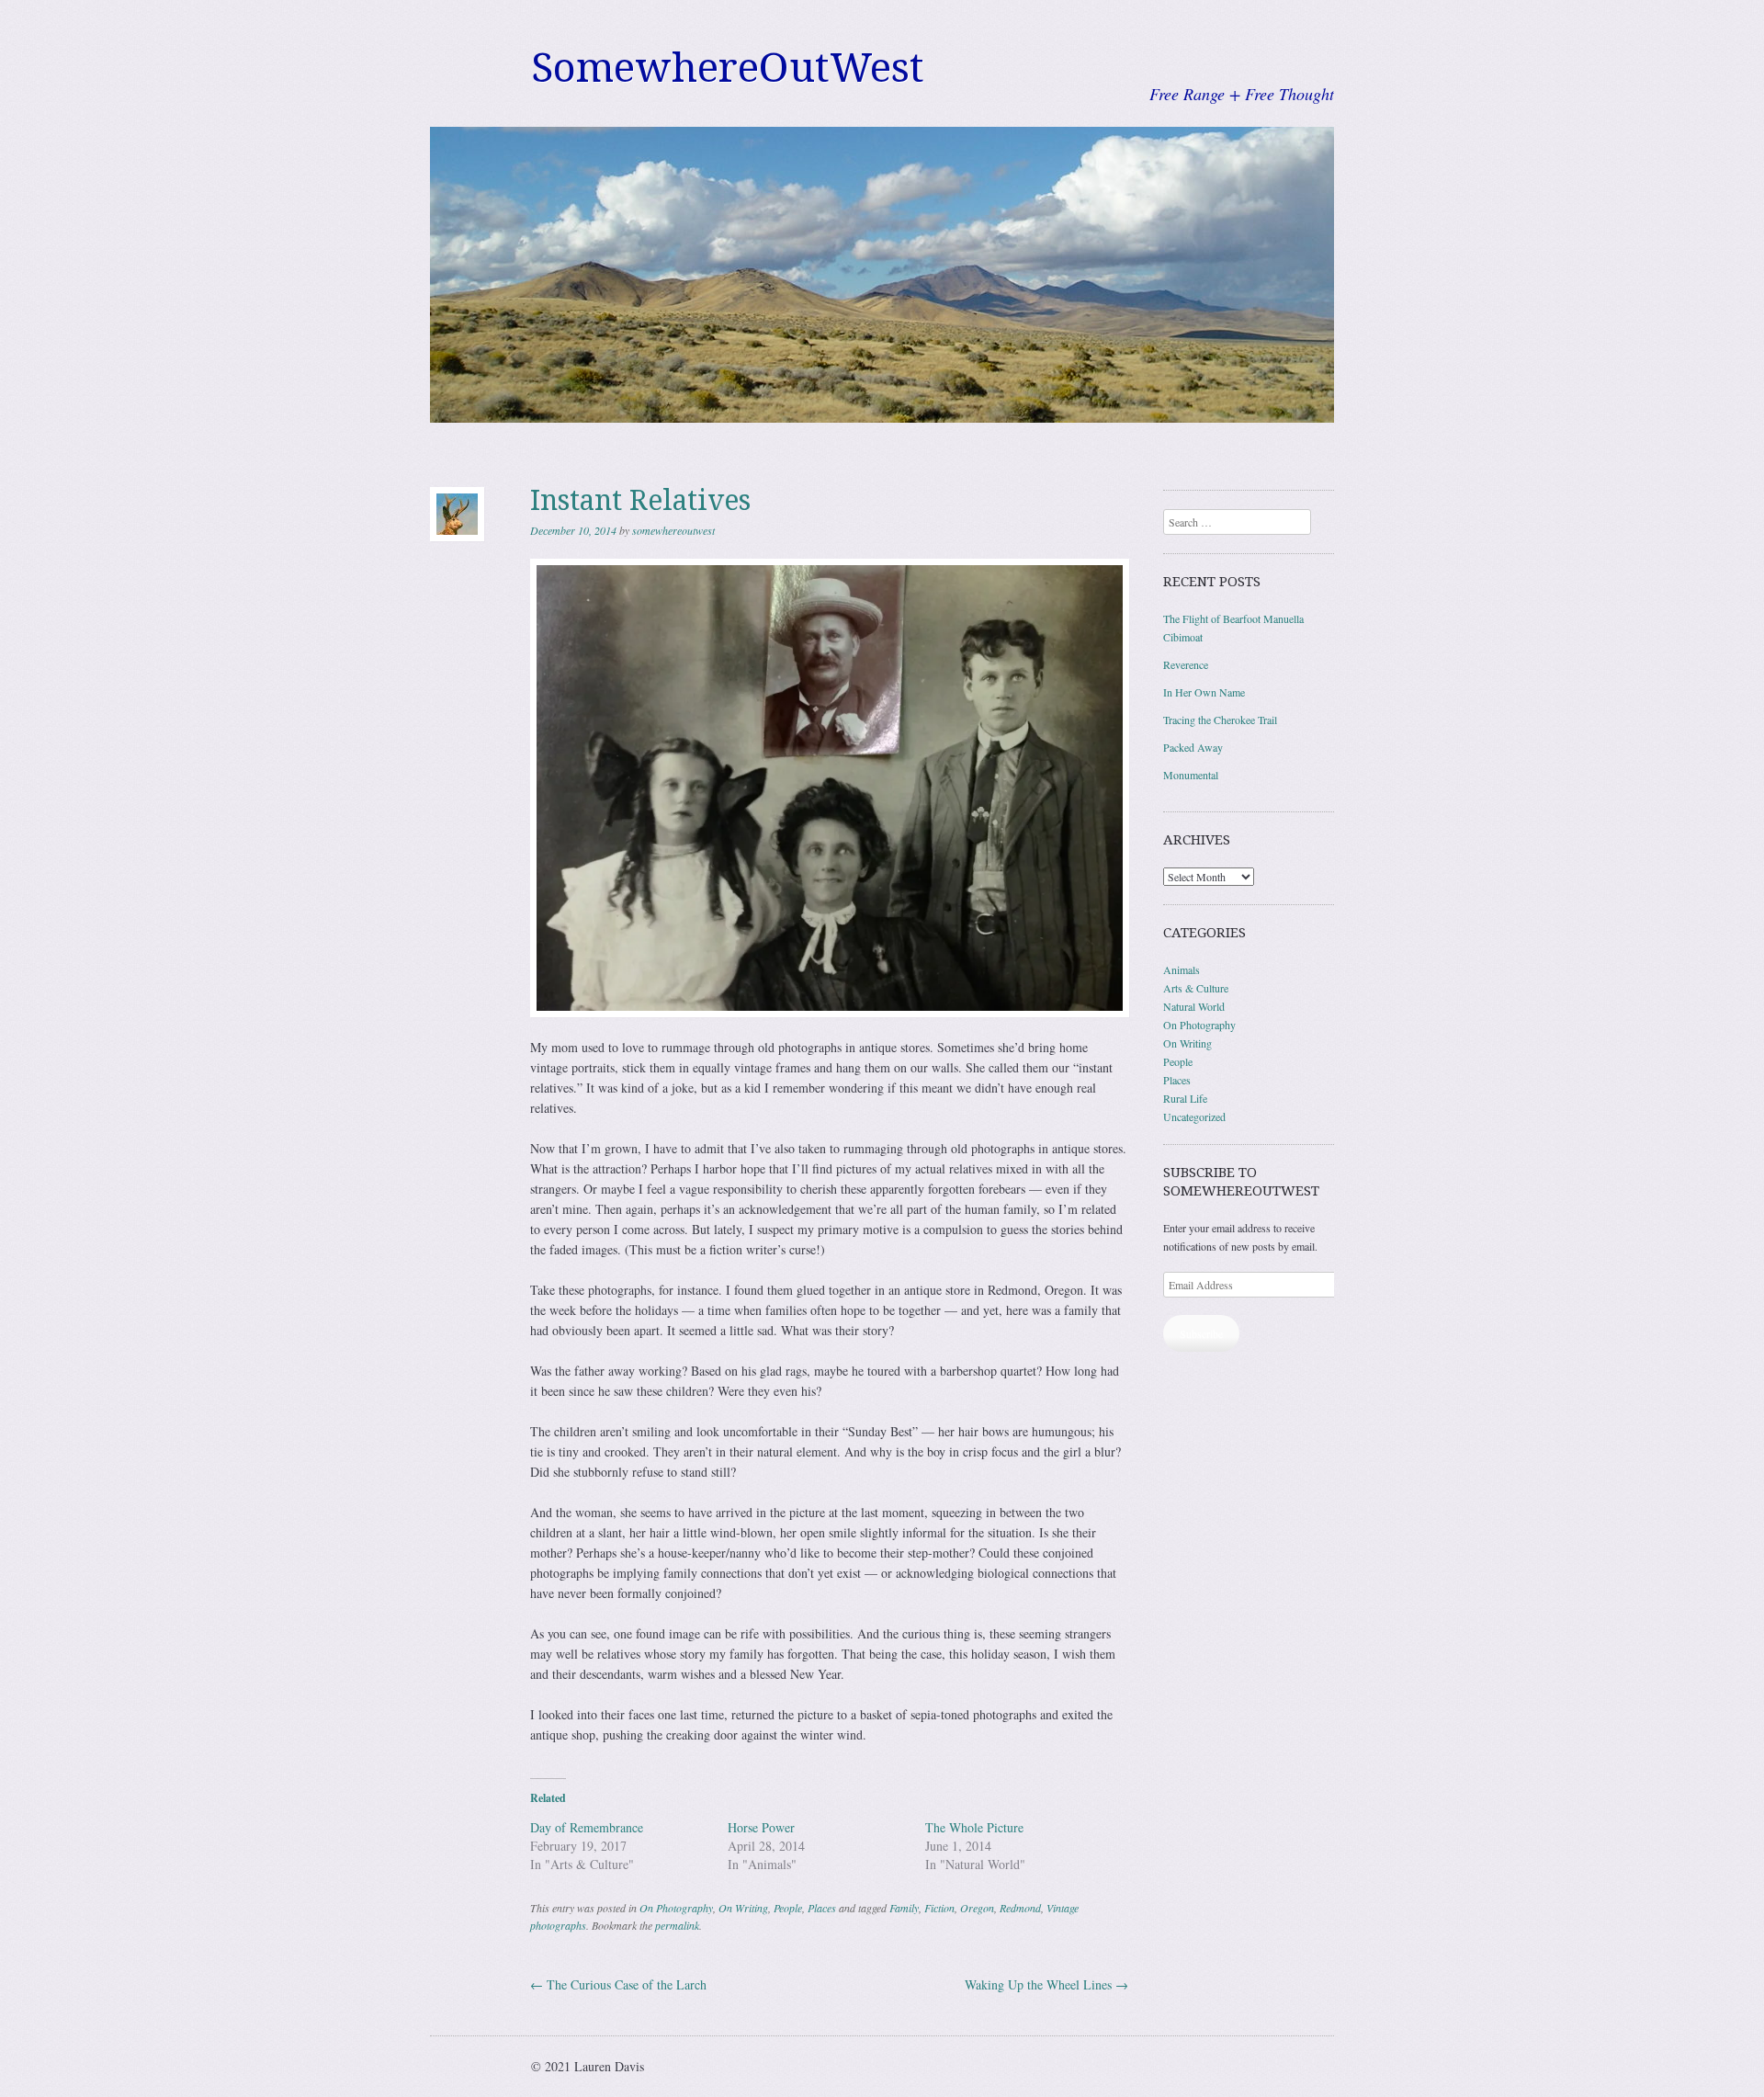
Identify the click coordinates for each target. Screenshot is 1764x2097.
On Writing (743, 1908)
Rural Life (1185, 1098)
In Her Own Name (1204, 692)
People (788, 1908)
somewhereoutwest (673, 530)
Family (904, 1908)
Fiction (939, 1908)
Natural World (1194, 1006)
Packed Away (1193, 747)
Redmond (1020, 1908)
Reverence (1186, 664)
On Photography (676, 1908)
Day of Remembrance (587, 1827)
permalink (677, 1925)
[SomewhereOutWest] (882, 275)
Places (822, 1908)
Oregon (977, 1908)
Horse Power (761, 1827)
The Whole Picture (974, 1827)
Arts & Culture (1196, 988)
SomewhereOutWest (728, 68)
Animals (1182, 969)
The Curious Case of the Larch (618, 1984)
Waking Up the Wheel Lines (1046, 1984)
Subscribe (1201, 1333)
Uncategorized (1194, 1117)
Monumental (1191, 775)
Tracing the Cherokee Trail (1220, 720)
